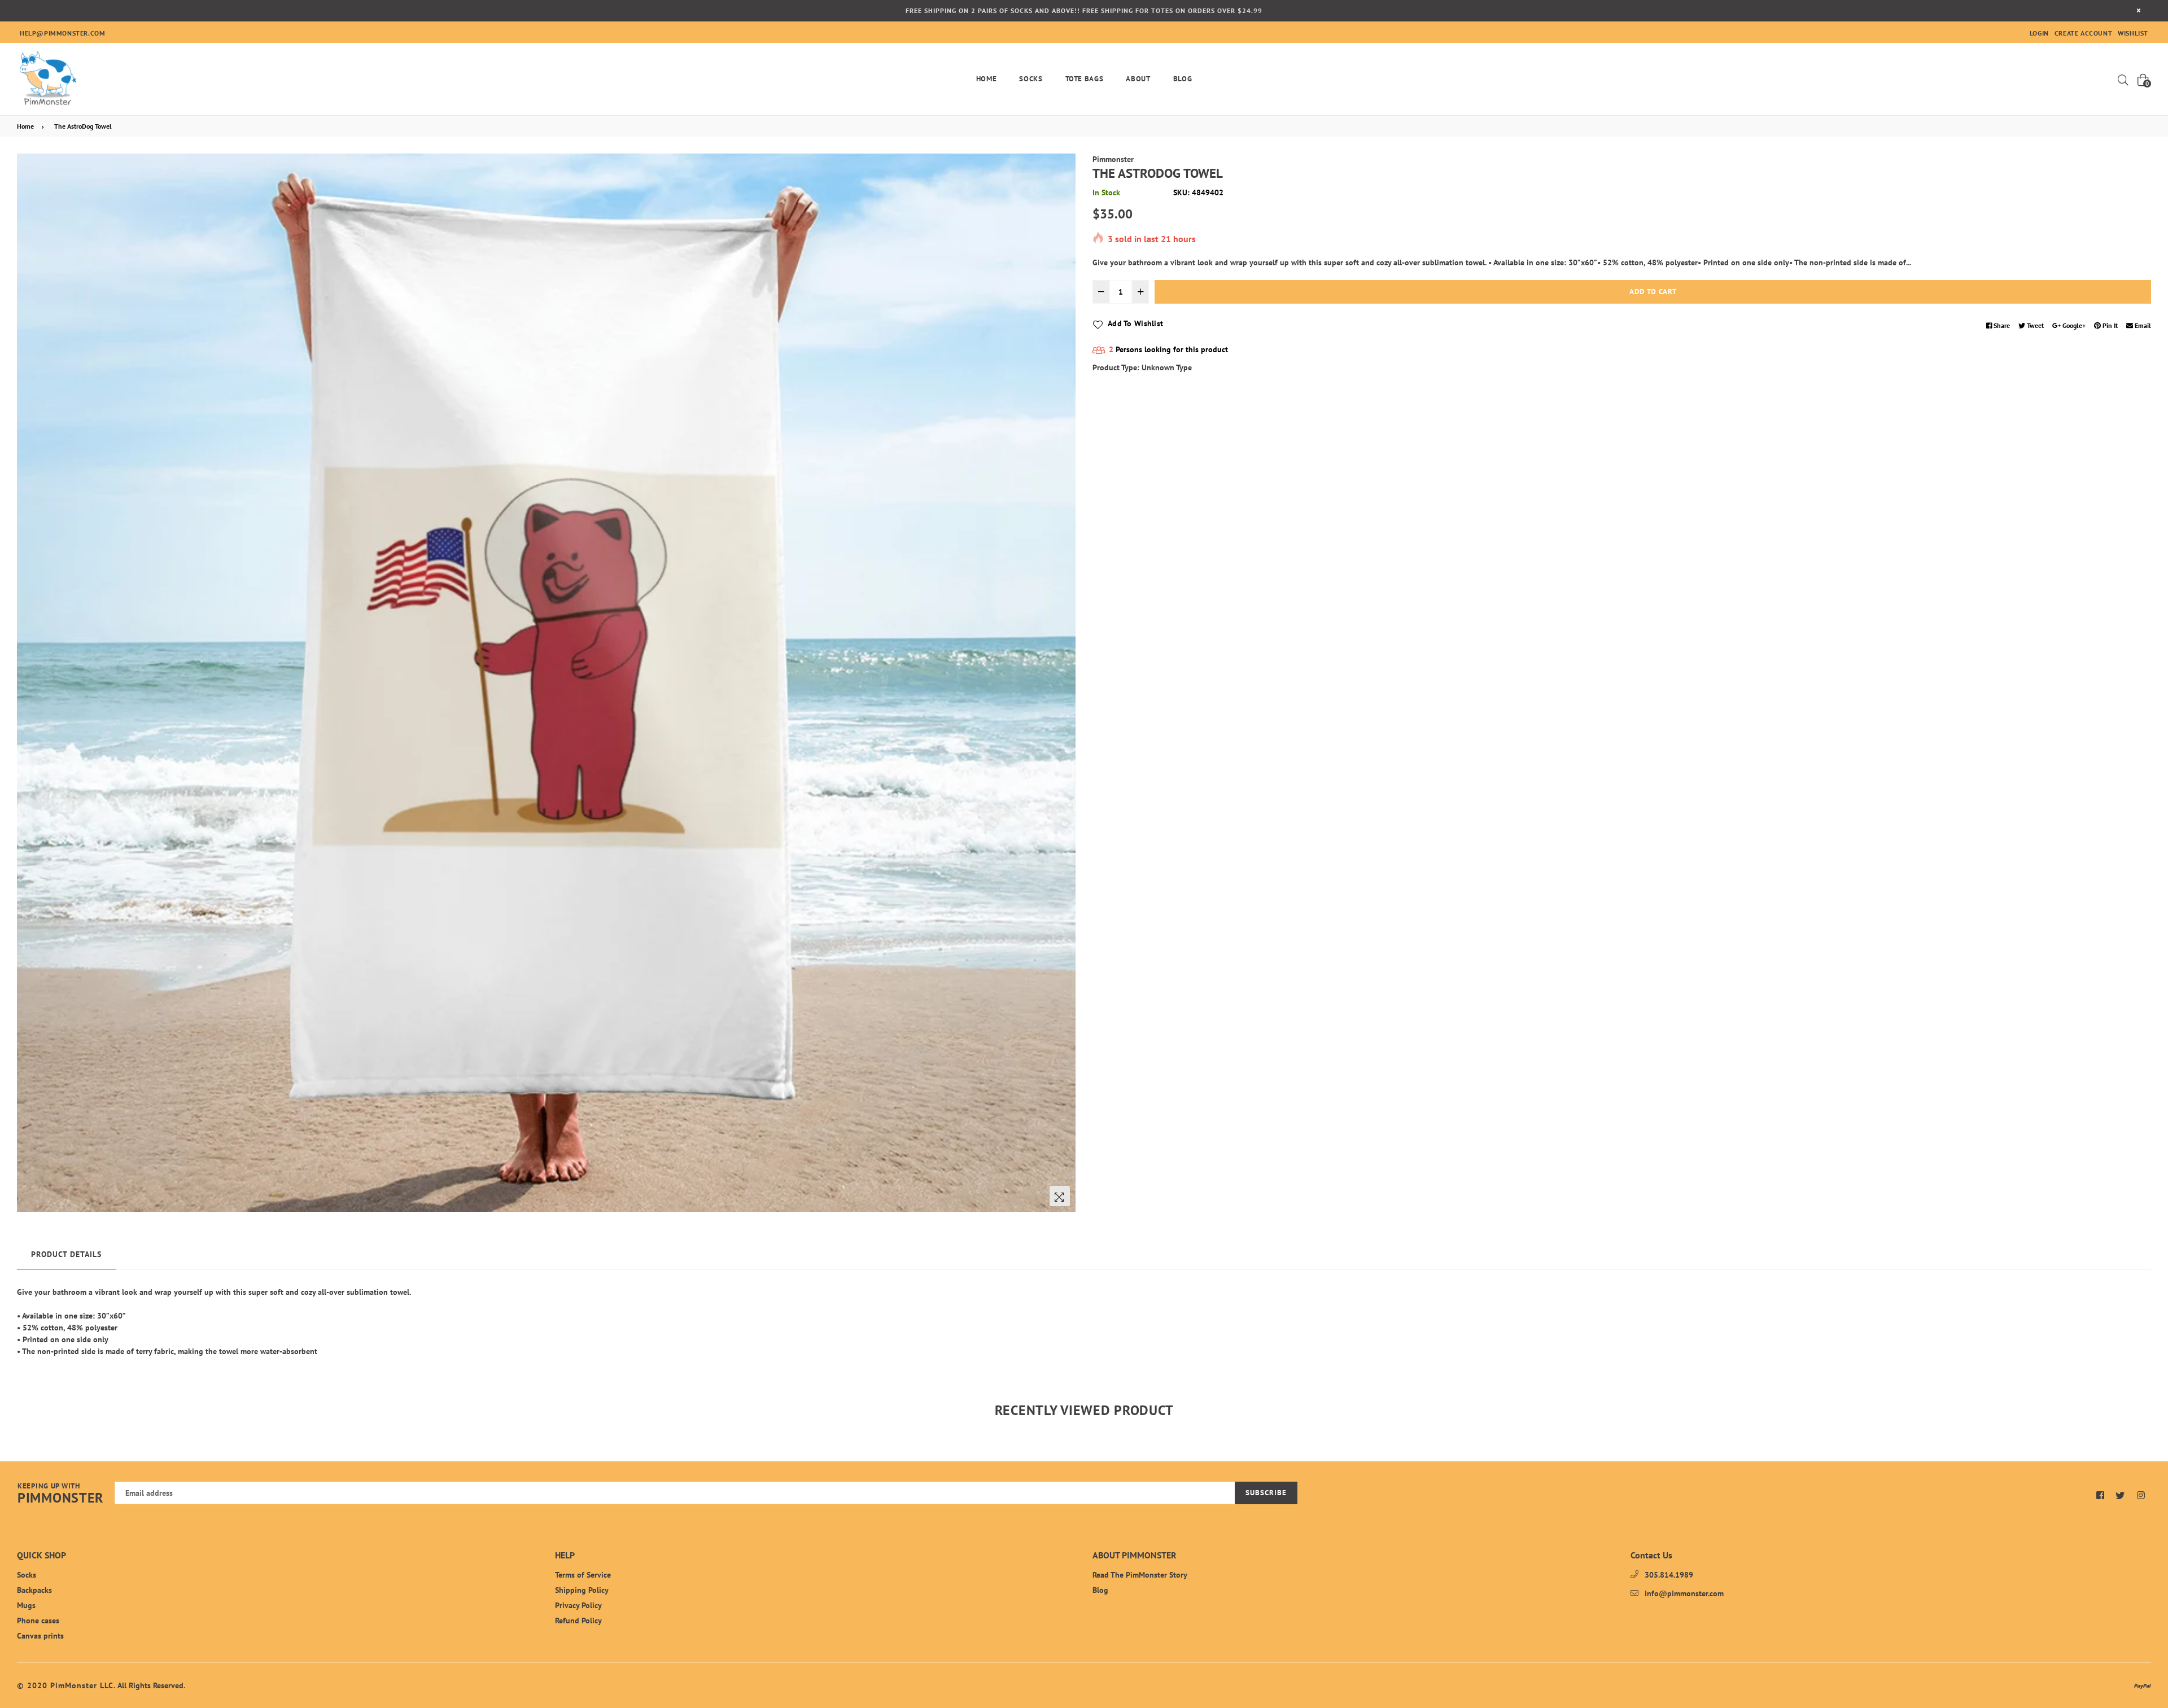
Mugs (26, 1605)
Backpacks (34, 1590)
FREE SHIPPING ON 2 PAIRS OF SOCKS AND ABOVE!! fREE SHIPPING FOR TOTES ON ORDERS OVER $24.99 (1084, 10)
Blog (1183, 79)
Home (987, 79)
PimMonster (60, 1494)
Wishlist (2133, 33)
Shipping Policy (582, 1590)
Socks (1031, 79)
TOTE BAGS (1085, 79)
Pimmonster (1113, 159)
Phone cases (38, 1621)
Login (2039, 33)
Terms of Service (583, 1575)
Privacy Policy (578, 1605)
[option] (546, 683)
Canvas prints (40, 1636)
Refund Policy (578, 1621)
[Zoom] (1060, 1196)
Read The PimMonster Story (1140, 1575)
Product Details (66, 1254)
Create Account (2083, 33)
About (1138, 79)
